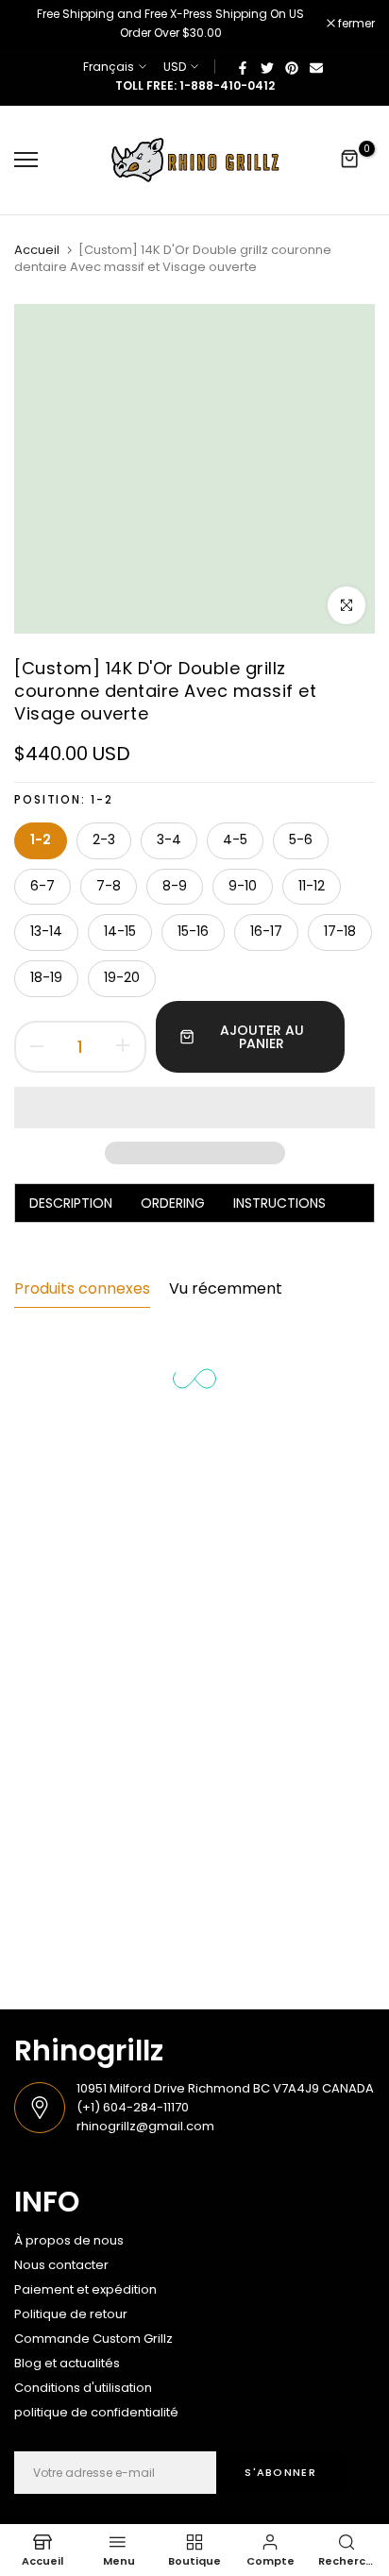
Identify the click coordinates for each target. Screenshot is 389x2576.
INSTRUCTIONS (279, 1203)
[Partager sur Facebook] (243, 67)
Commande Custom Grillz (93, 2339)
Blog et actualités (67, 2363)
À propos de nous (69, 2240)
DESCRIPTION (71, 1203)
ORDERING (173, 1203)
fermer (355, 24)
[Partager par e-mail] (316, 67)
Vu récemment (226, 1288)
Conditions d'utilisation (83, 2388)
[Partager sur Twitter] (267, 67)
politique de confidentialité (96, 2412)
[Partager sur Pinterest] (292, 67)
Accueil (37, 250)
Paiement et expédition (85, 2289)
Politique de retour (71, 2314)
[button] (194, 1108)
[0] (350, 160)
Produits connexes (82, 1288)
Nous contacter (61, 2265)
